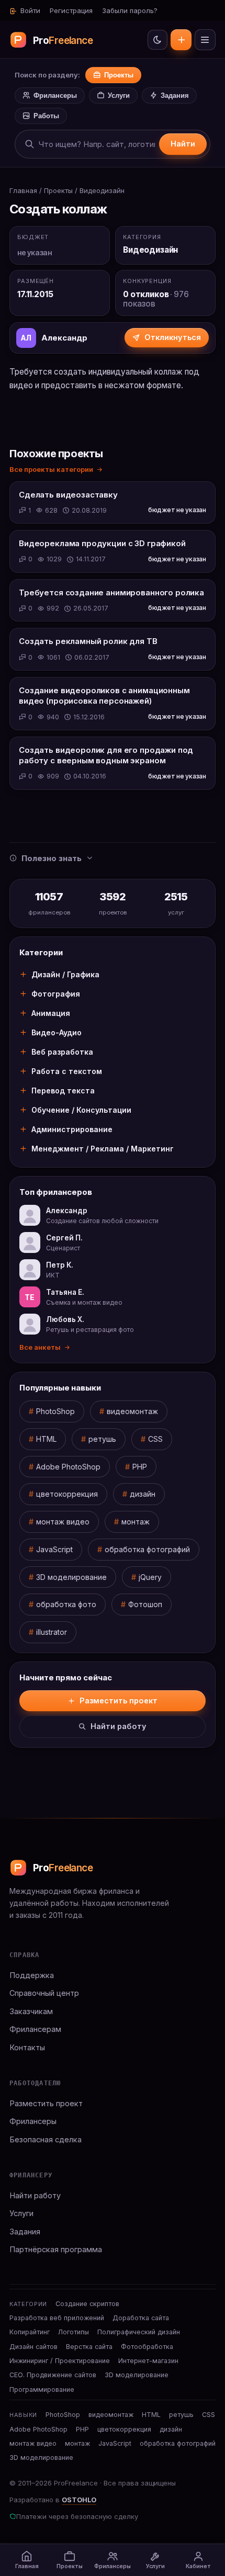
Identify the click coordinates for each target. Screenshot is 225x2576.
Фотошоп (145, 1604)
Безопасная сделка (46, 2139)
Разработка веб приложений (57, 2318)
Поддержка (32, 1975)
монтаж (136, 1522)
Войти (29, 10)
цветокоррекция (67, 1494)
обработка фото (66, 1604)
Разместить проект (181, 40)
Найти (183, 144)
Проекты (119, 75)
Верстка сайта (89, 2347)
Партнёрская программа (56, 2249)
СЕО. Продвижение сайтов (53, 2375)
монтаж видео (63, 1522)
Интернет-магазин (148, 2361)
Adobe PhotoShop (68, 1467)
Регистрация (71, 10)
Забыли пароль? (130, 10)
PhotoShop (55, 1411)
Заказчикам (31, 2011)
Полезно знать (52, 858)
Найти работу (119, 1726)
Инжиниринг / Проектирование (60, 2361)
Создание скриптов (87, 2304)
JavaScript (54, 1549)
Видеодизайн (102, 190)
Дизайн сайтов (33, 2347)
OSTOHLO (79, 2500)
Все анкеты (40, 1347)
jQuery (150, 1577)
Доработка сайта (141, 2318)
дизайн (143, 1494)
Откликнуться (173, 337)
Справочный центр (44, 1993)
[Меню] (205, 40)
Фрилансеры (55, 95)
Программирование (42, 2389)
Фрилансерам (35, 2029)
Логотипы (74, 2332)
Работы (46, 116)
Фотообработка (147, 2347)
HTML (46, 1439)
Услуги (119, 95)
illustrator (52, 1632)
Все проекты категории (51, 469)
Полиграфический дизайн (139, 2332)
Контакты (27, 2047)
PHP (140, 1467)
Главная (23, 190)
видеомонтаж (132, 1411)
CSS (155, 1439)
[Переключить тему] (157, 40)
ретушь (102, 1439)
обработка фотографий (147, 1549)
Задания (175, 95)
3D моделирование (71, 1577)
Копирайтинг (30, 2332)
